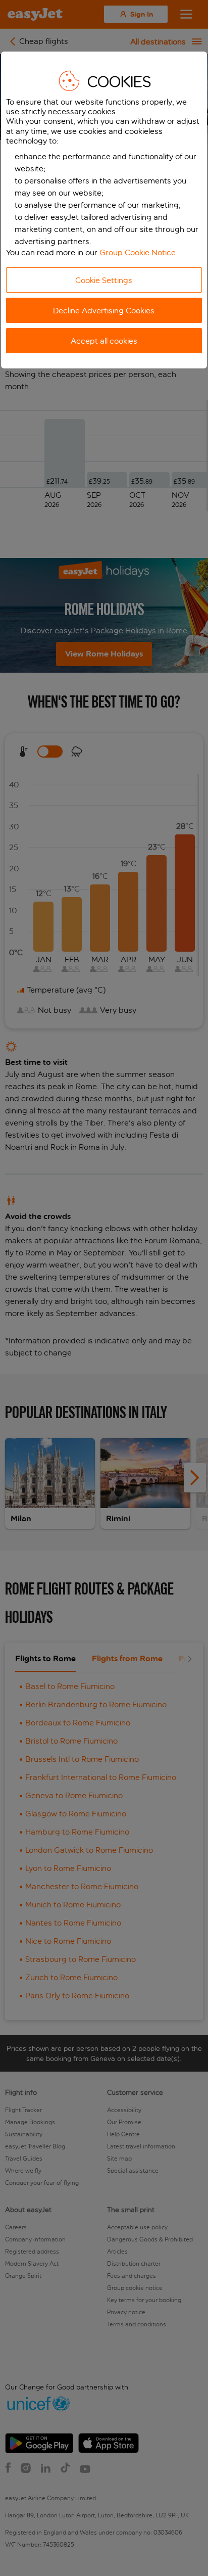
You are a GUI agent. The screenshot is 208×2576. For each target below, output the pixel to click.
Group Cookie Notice (138, 252)
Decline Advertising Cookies (104, 311)
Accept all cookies (104, 341)
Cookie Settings (104, 280)
